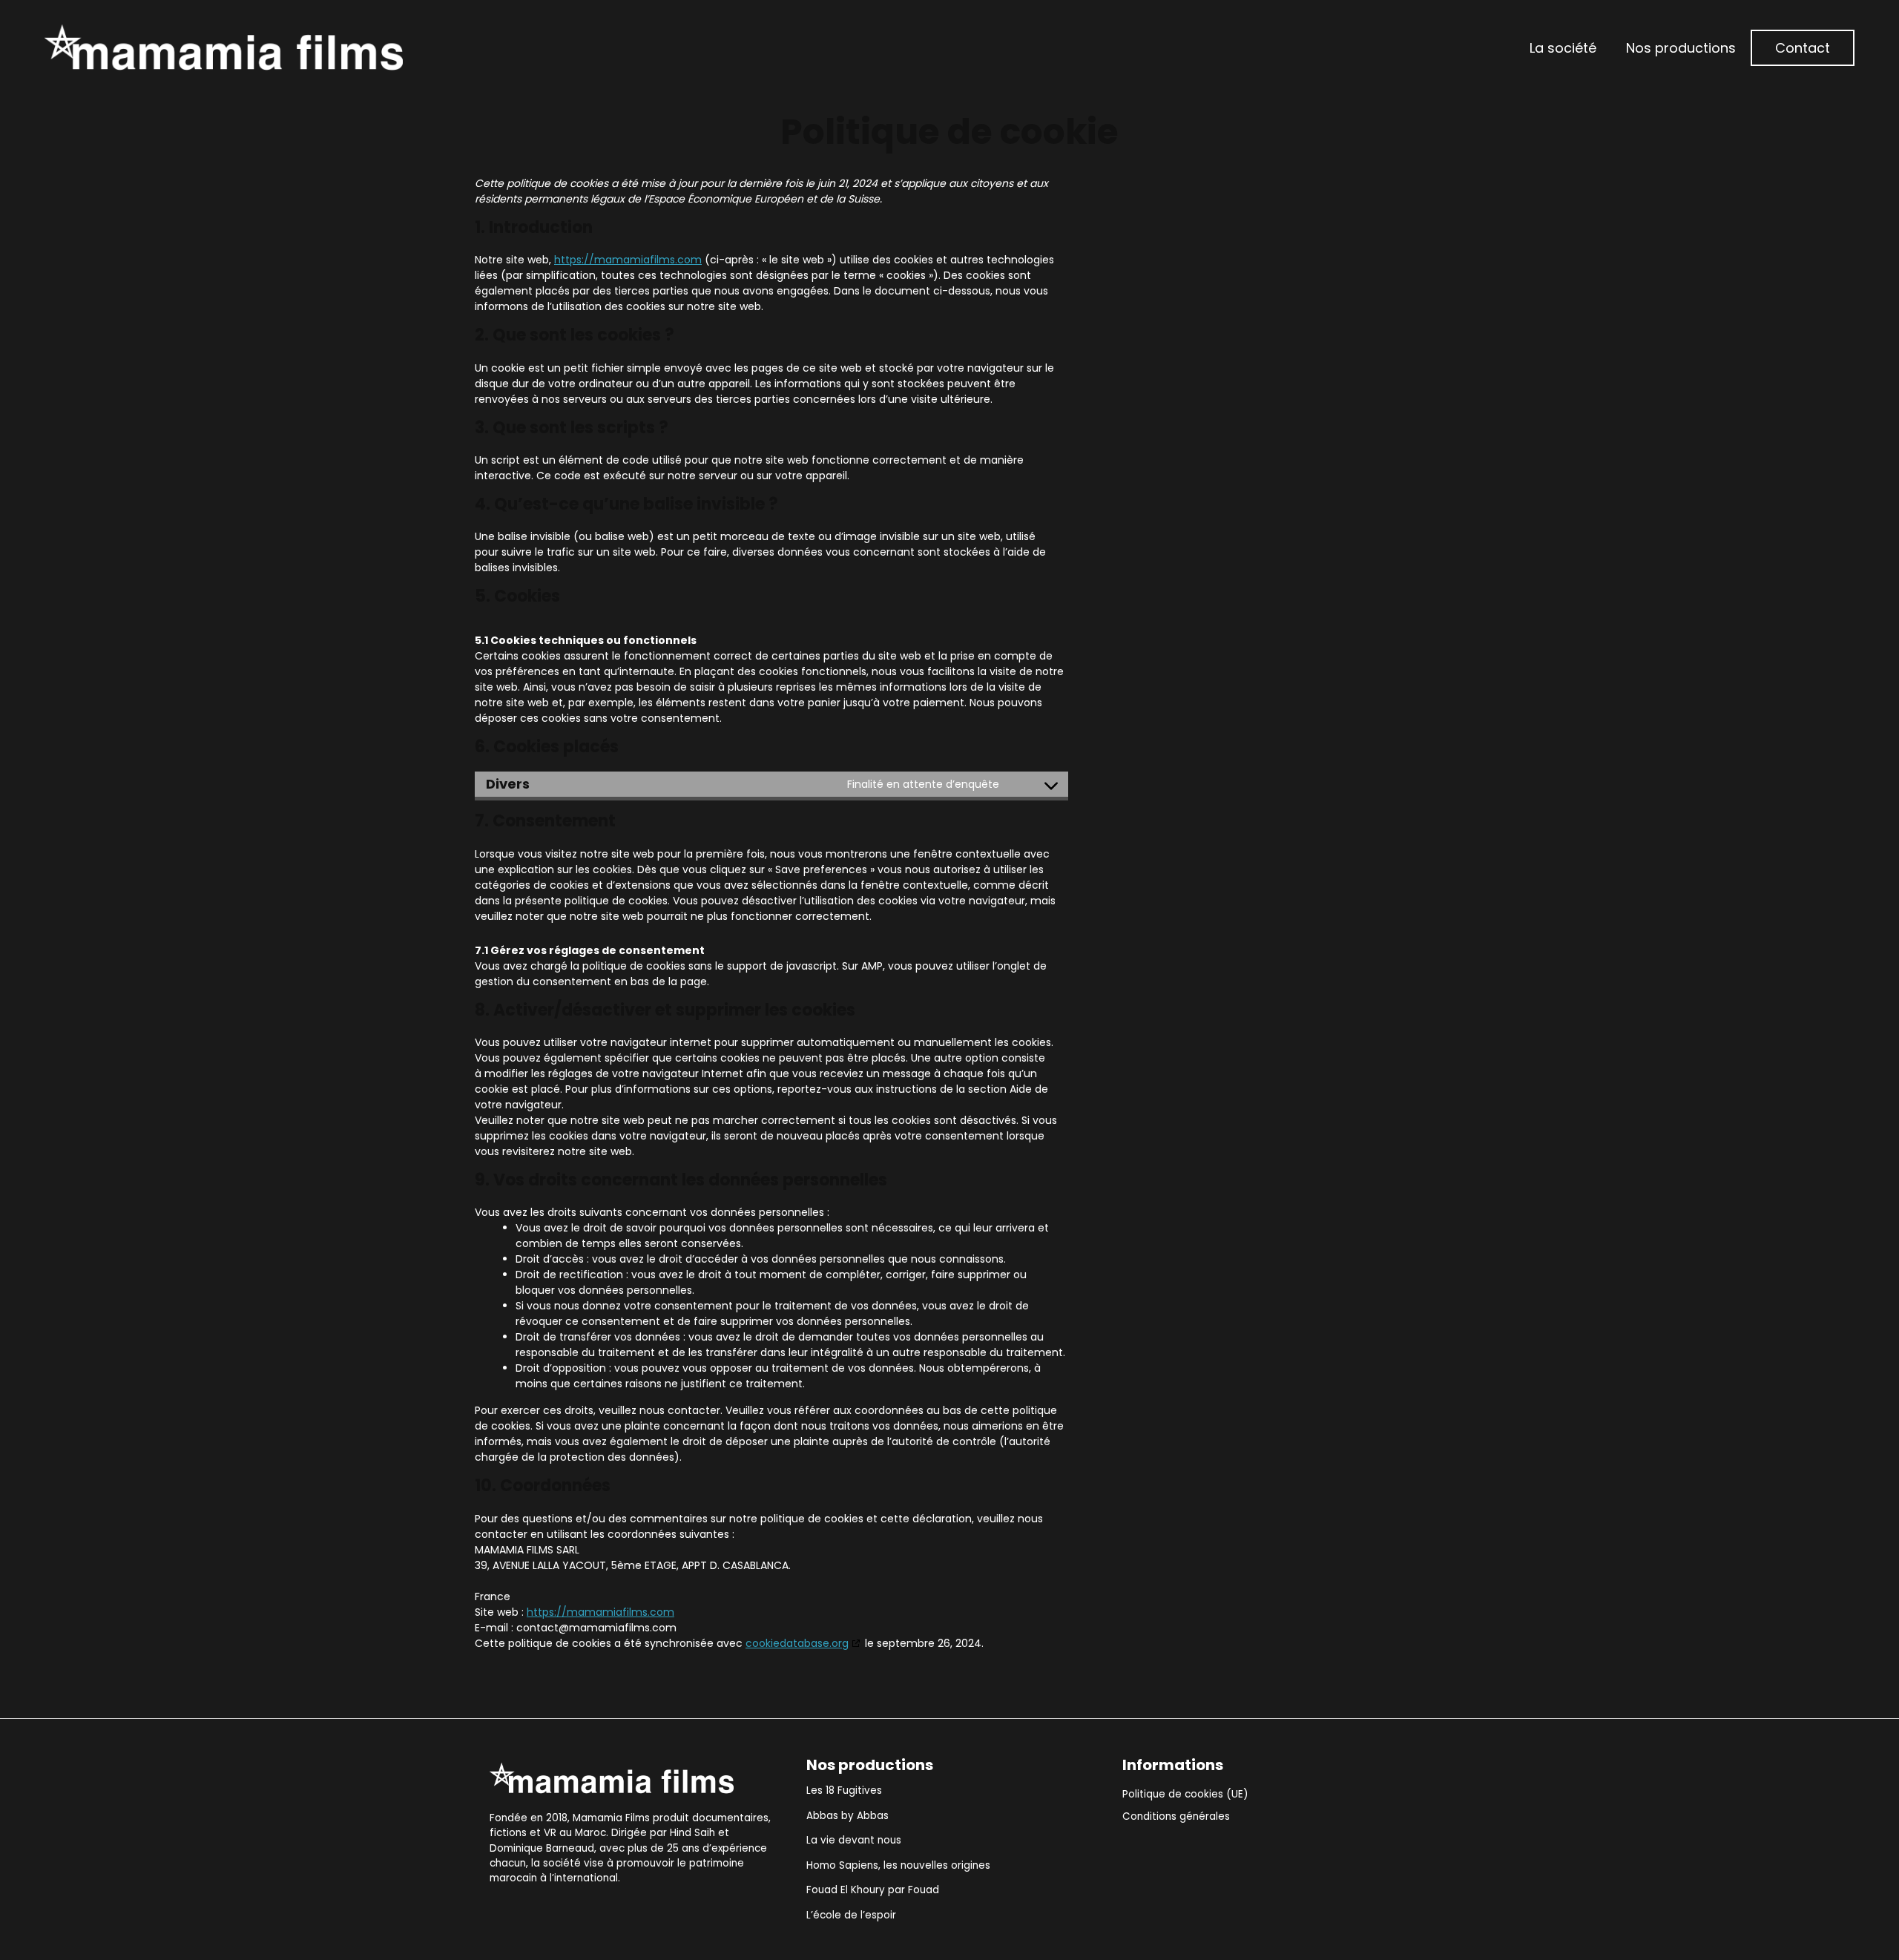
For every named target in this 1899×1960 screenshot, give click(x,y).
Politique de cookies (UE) (1185, 1794)
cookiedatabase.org (797, 1643)
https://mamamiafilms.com (628, 260)
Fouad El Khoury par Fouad (873, 1890)
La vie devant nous (854, 1840)
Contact (1803, 48)
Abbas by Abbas (848, 1816)
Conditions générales (1176, 1816)
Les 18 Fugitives (844, 1790)
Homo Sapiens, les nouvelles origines (898, 1865)
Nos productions (1681, 48)
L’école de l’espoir (851, 1915)
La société (1563, 48)
